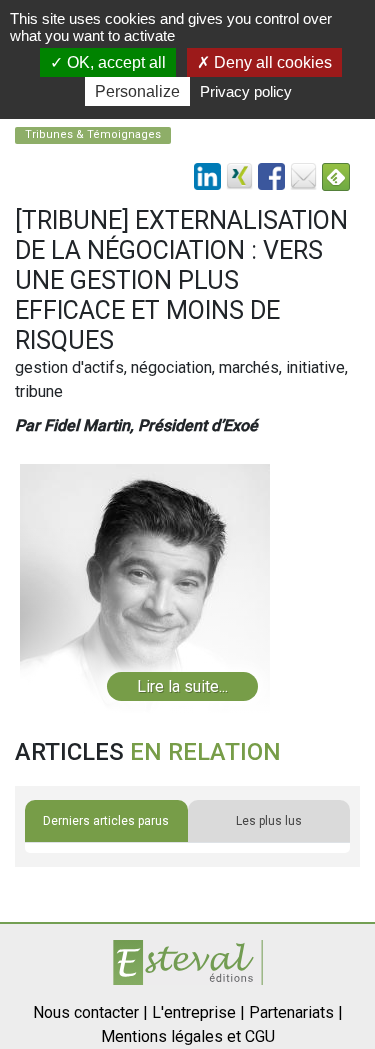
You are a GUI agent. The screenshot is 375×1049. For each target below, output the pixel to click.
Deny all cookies (271, 62)
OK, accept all (114, 62)
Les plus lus (269, 821)
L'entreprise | (198, 1012)
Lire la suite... (182, 686)
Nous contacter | (90, 1012)
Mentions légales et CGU (188, 1036)
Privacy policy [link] (246, 91)
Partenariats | (296, 1012)
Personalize (137, 91)
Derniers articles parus (106, 821)
